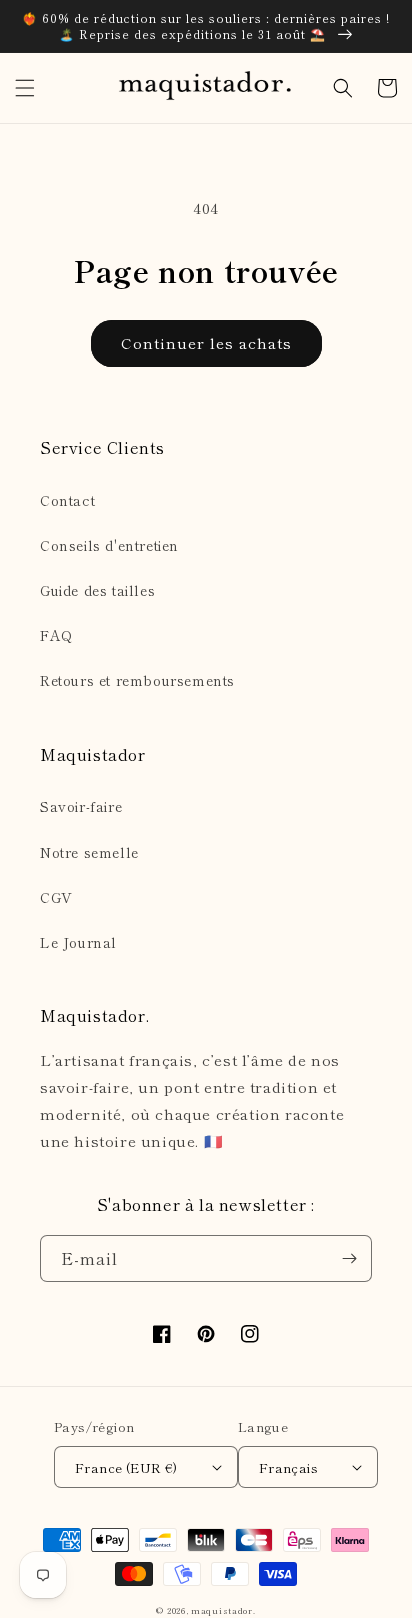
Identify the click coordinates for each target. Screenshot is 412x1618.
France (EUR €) (126, 1467)
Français (288, 1467)
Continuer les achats (206, 342)
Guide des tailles (97, 590)
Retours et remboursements (137, 680)
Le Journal (78, 942)
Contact (67, 500)
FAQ (56, 635)
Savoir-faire (81, 806)
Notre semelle (89, 852)
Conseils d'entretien (109, 545)
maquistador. (223, 1610)
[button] (25, 88)
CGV (56, 897)
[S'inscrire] (349, 1258)
